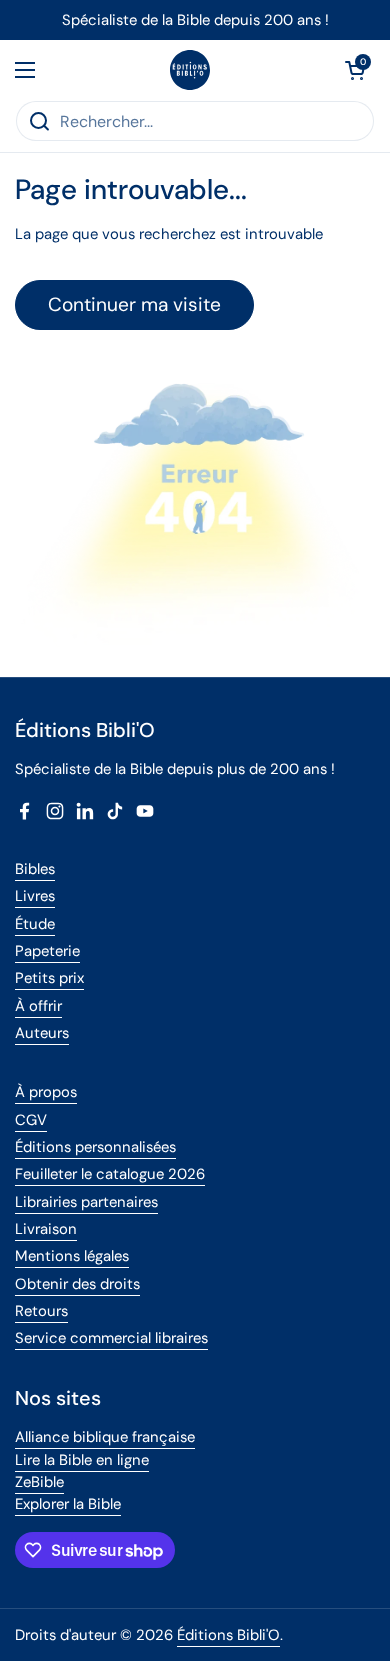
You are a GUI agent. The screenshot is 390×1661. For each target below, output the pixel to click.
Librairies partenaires (86, 1202)
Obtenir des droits (77, 1284)
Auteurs (42, 1033)
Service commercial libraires (111, 1338)
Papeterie (47, 951)
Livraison (46, 1229)
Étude (35, 924)
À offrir (38, 1006)
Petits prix (49, 978)
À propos (46, 1092)
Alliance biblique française (105, 1437)
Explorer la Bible (68, 1504)
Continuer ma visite (134, 304)
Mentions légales (72, 1256)
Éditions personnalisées (95, 1147)
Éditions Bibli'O (228, 1635)
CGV (31, 1120)
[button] (355, 70)
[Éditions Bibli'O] (190, 70)
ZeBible (39, 1482)
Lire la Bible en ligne (82, 1460)
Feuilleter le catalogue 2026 (110, 1174)
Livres (35, 896)
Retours (41, 1311)
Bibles (35, 869)
